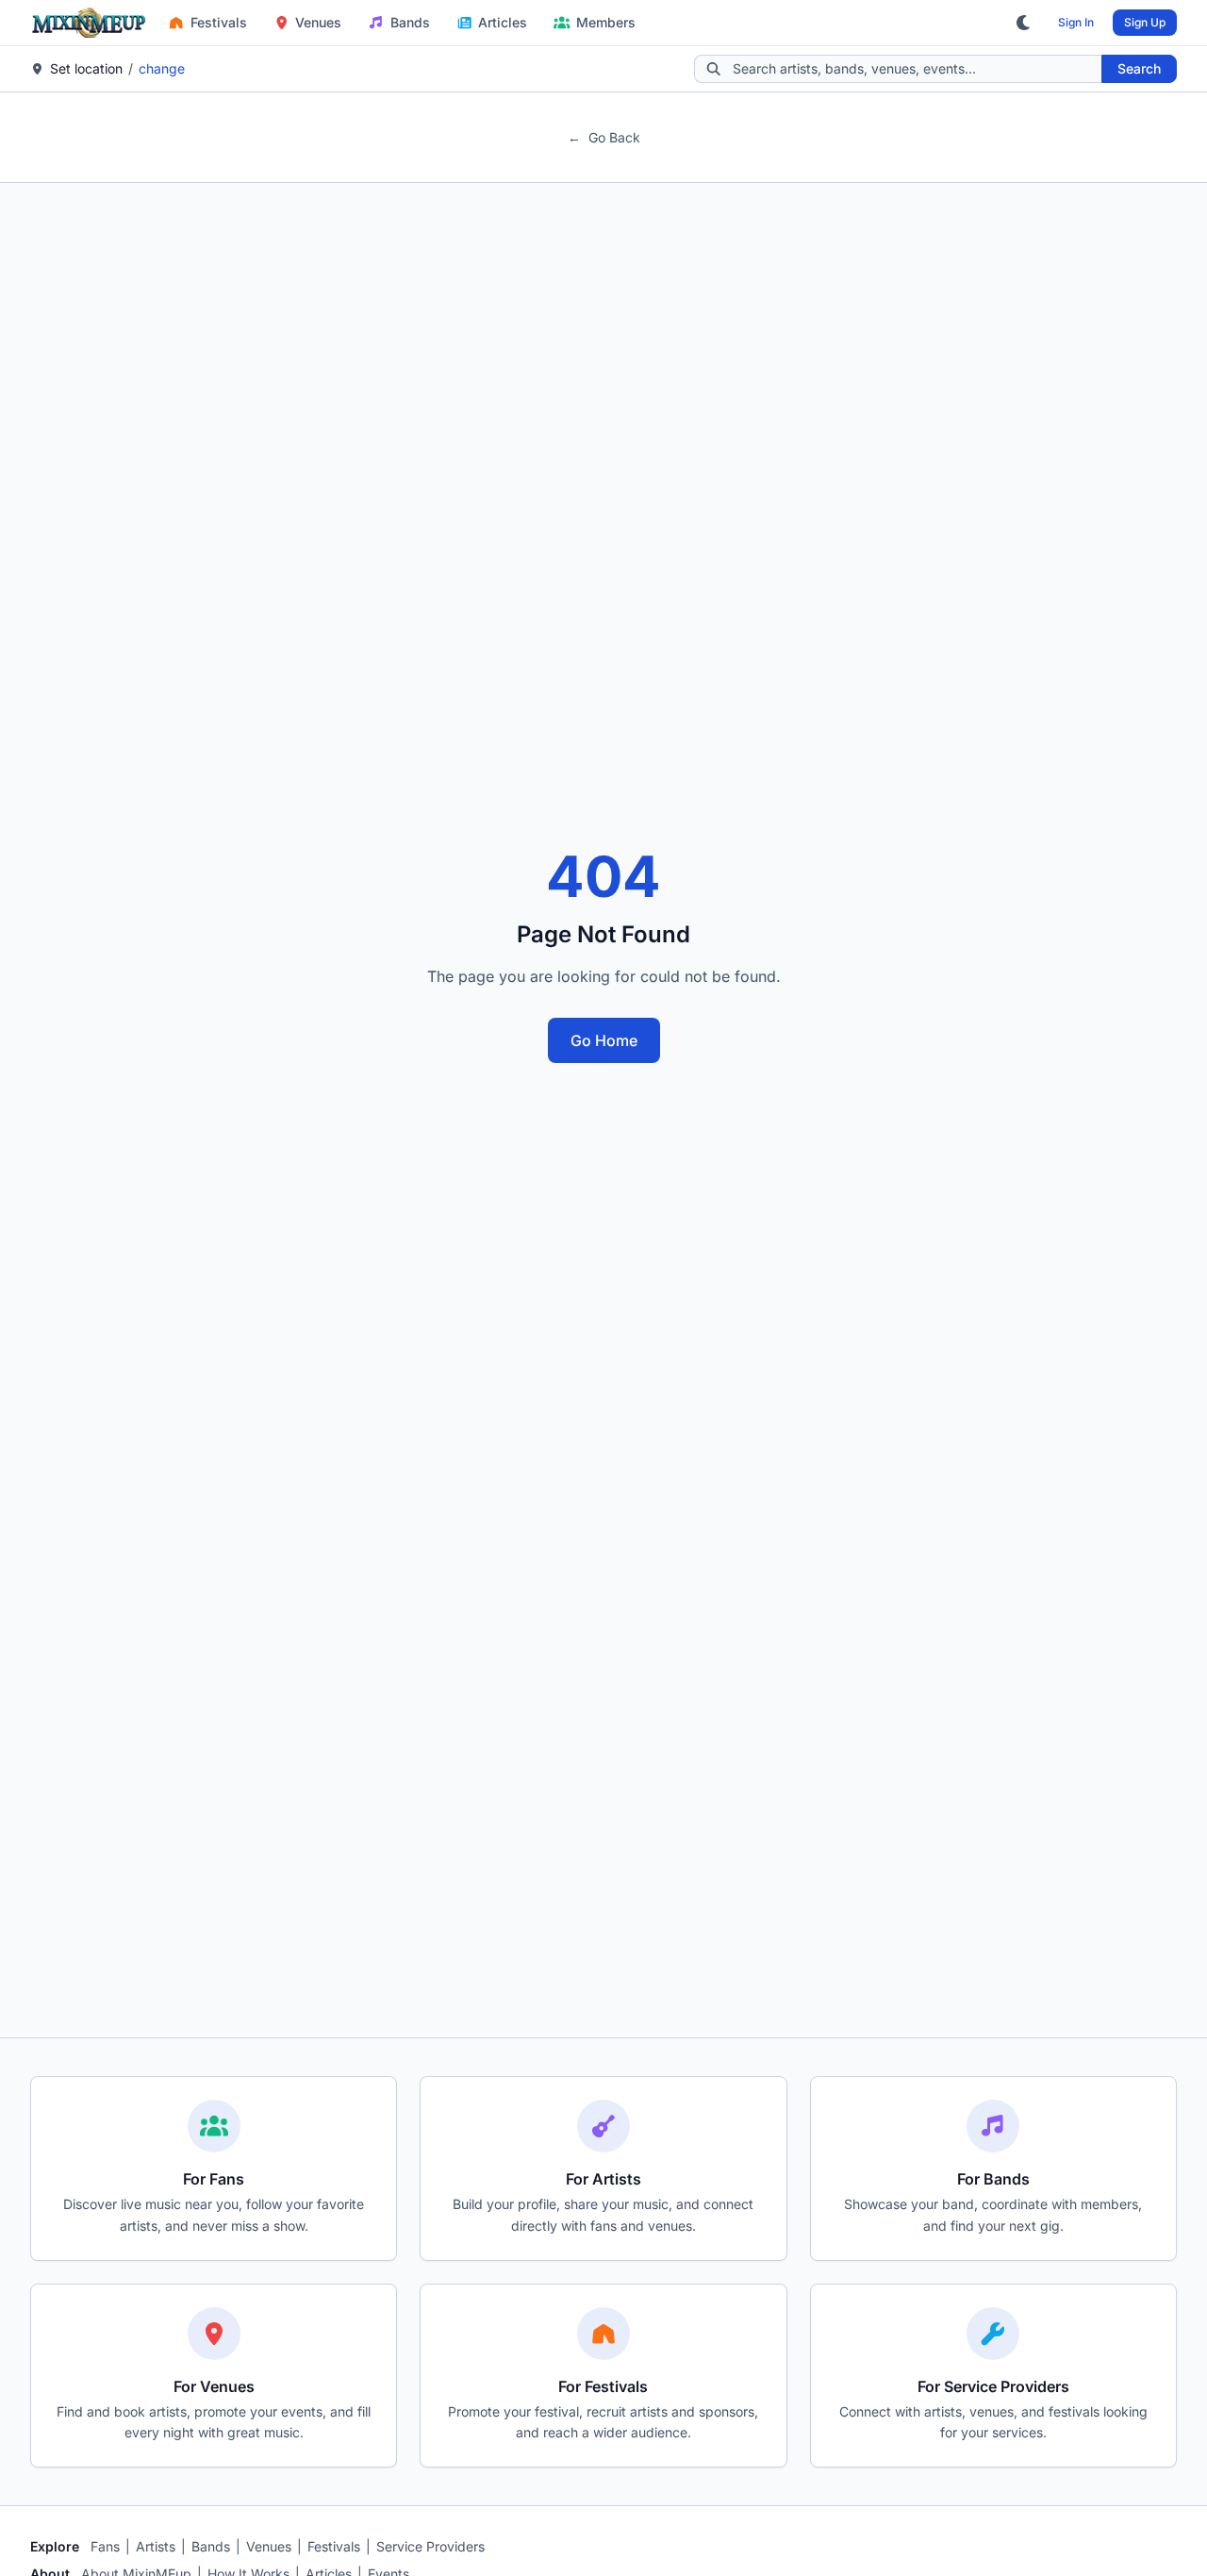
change (162, 68)
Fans (105, 2546)
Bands (410, 22)
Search (1139, 68)
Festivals (219, 22)
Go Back (604, 137)
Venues (318, 22)
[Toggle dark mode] (1024, 23)
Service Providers (430, 2546)
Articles (503, 22)
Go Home (604, 1040)
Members (606, 22)
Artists (156, 2546)
